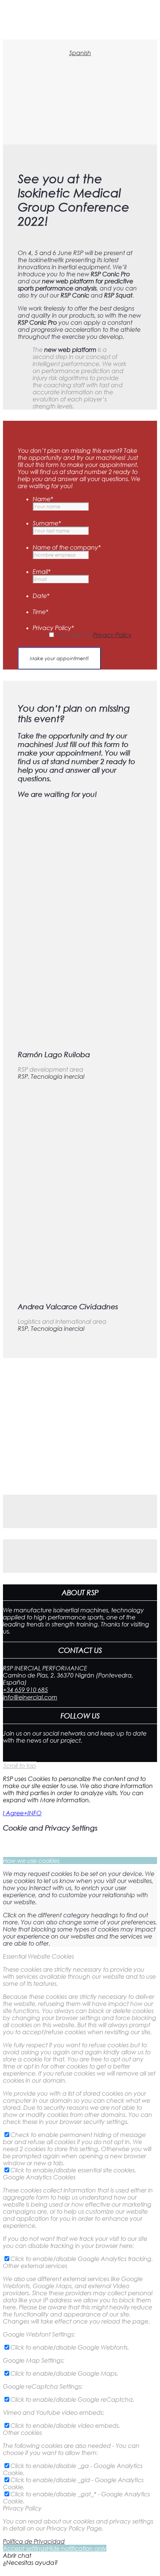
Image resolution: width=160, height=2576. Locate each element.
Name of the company (67, 547)
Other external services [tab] (35, 2266)
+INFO (33, 1813)
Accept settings (25, 2548)
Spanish (80, 53)
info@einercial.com (30, 1697)
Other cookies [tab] (23, 2432)
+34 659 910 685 (25, 1690)
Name (43, 499)
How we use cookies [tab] (31, 1861)
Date (41, 596)
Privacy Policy (53, 628)
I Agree (13, 1813)
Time (41, 612)
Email (42, 571)
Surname (47, 523)
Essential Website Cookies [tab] (39, 1956)
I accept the (94, 635)
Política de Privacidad (34, 2541)
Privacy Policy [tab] (22, 2508)
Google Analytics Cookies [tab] (39, 2177)
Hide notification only (77, 2548)
